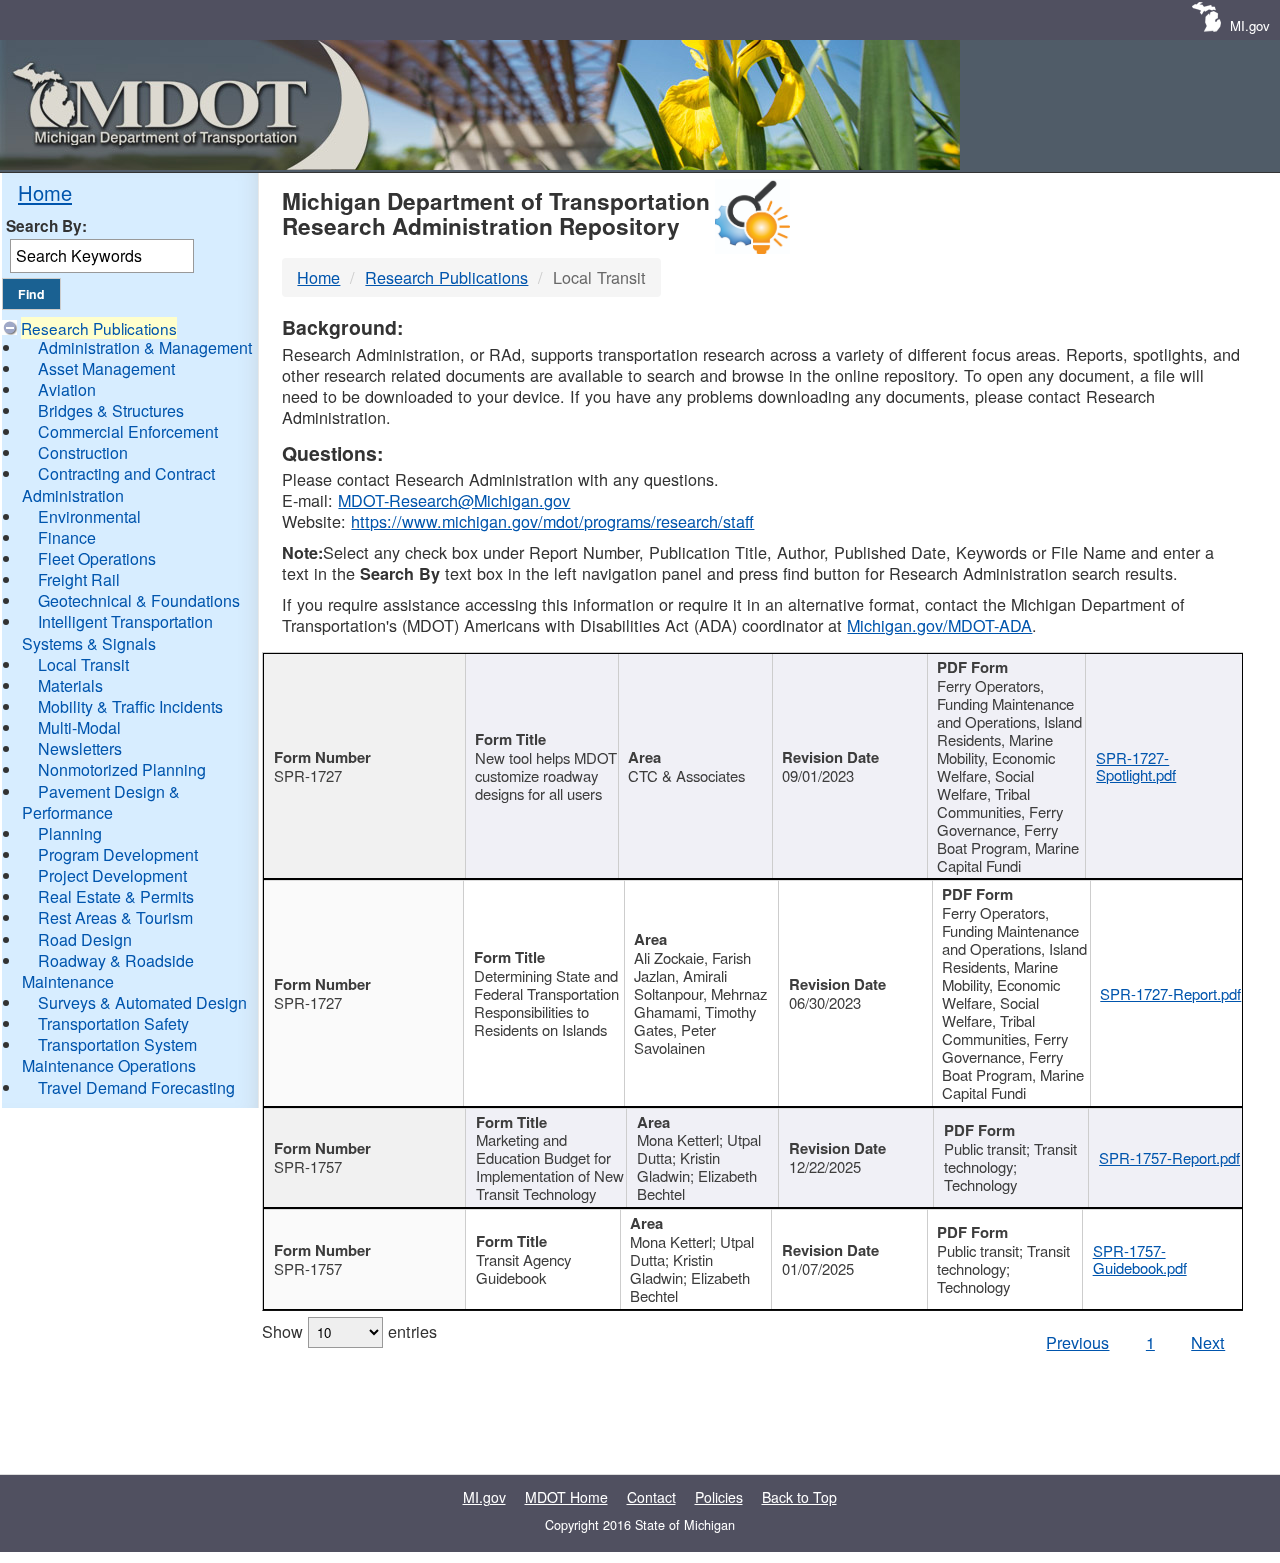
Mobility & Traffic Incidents (130, 706)
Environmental (89, 516)
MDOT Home (566, 1497)
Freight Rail (79, 579)
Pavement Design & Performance (101, 802)
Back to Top (799, 1497)
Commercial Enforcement (128, 431)
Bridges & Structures (111, 410)
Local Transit (83, 664)
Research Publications (99, 328)
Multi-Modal (79, 727)
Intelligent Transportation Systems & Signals (117, 632)
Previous (1077, 1342)
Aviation (67, 389)
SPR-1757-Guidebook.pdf (1140, 1259)
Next (1208, 1342)
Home (45, 192)
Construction (83, 452)
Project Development (112, 875)
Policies (719, 1497)
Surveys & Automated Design (142, 1002)
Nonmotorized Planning (122, 769)
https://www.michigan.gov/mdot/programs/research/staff (552, 521)
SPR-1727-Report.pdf (1170, 993)
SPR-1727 (308, 775)
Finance (67, 537)
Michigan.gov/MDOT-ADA (939, 625)
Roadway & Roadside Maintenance (108, 971)
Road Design (85, 939)
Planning (70, 833)
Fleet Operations (97, 558)
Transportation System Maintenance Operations (109, 1055)
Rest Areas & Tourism (115, 917)
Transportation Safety (113, 1023)
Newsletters (80, 748)
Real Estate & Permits (116, 896)
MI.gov (1250, 25)
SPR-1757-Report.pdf (1169, 1157)
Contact (651, 1497)
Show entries (349, 1331)
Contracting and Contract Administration (118, 484)
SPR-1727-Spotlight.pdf (1136, 766)
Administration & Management (145, 347)
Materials (70, 685)
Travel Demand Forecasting (136, 1087)
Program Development (118, 854)
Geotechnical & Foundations (139, 600)
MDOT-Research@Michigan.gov (454, 500)
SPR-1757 (308, 1166)
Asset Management (106, 368)
